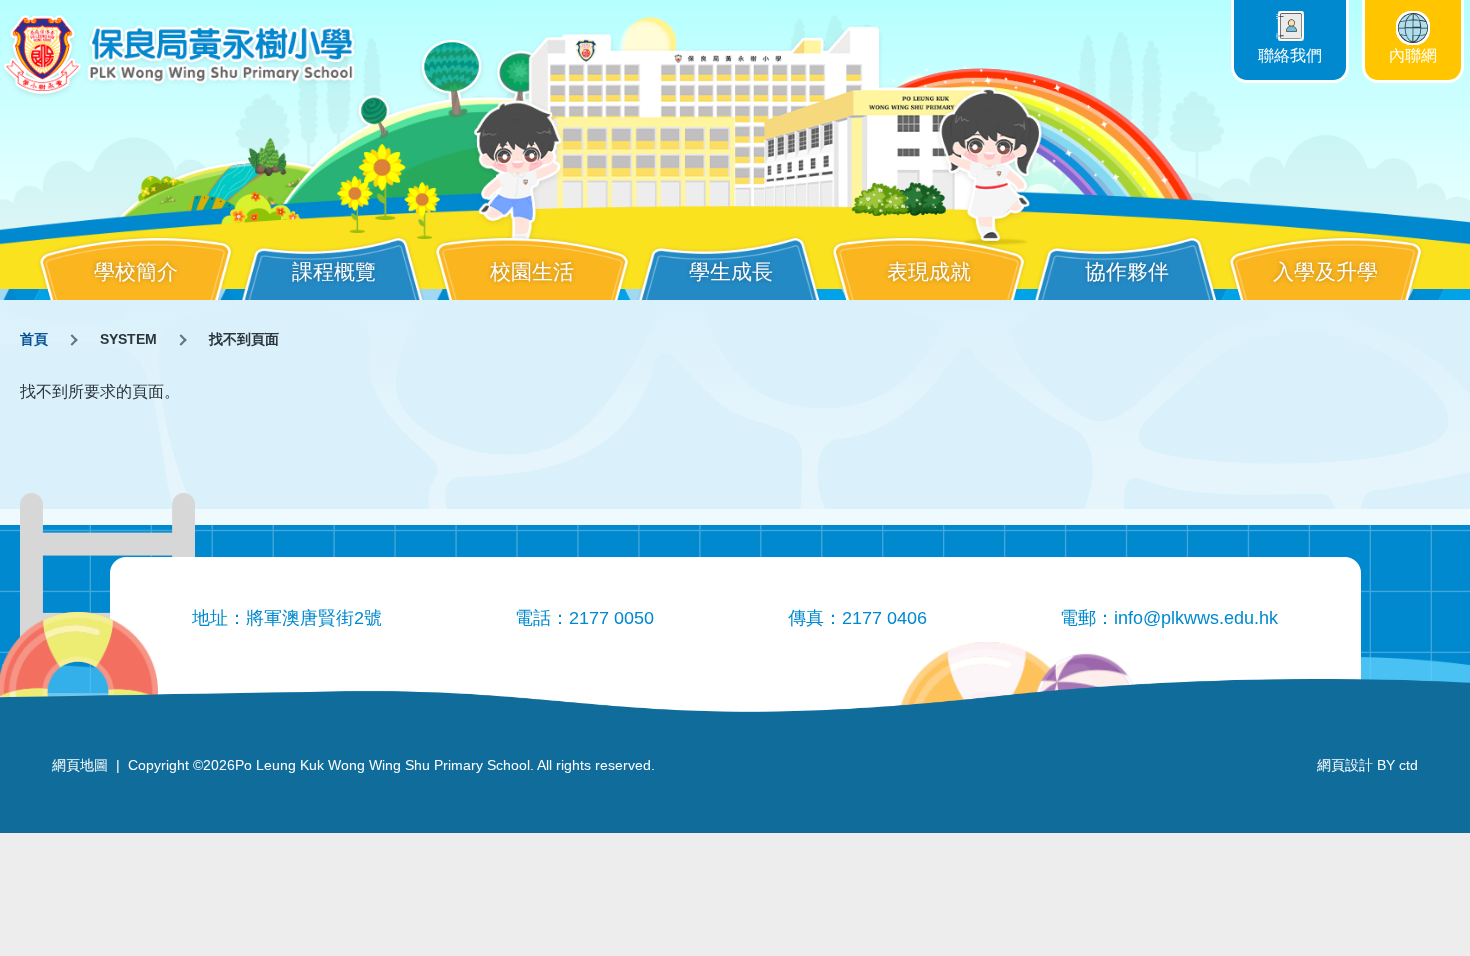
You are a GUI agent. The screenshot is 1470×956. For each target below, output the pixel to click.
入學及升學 (1325, 271)
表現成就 (929, 271)
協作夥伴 (1127, 271)
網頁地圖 (80, 765)
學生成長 (731, 271)
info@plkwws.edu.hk (1196, 618)
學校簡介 (136, 271)
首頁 (34, 339)
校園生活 (532, 271)
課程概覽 (334, 271)
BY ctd (1367, 765)
